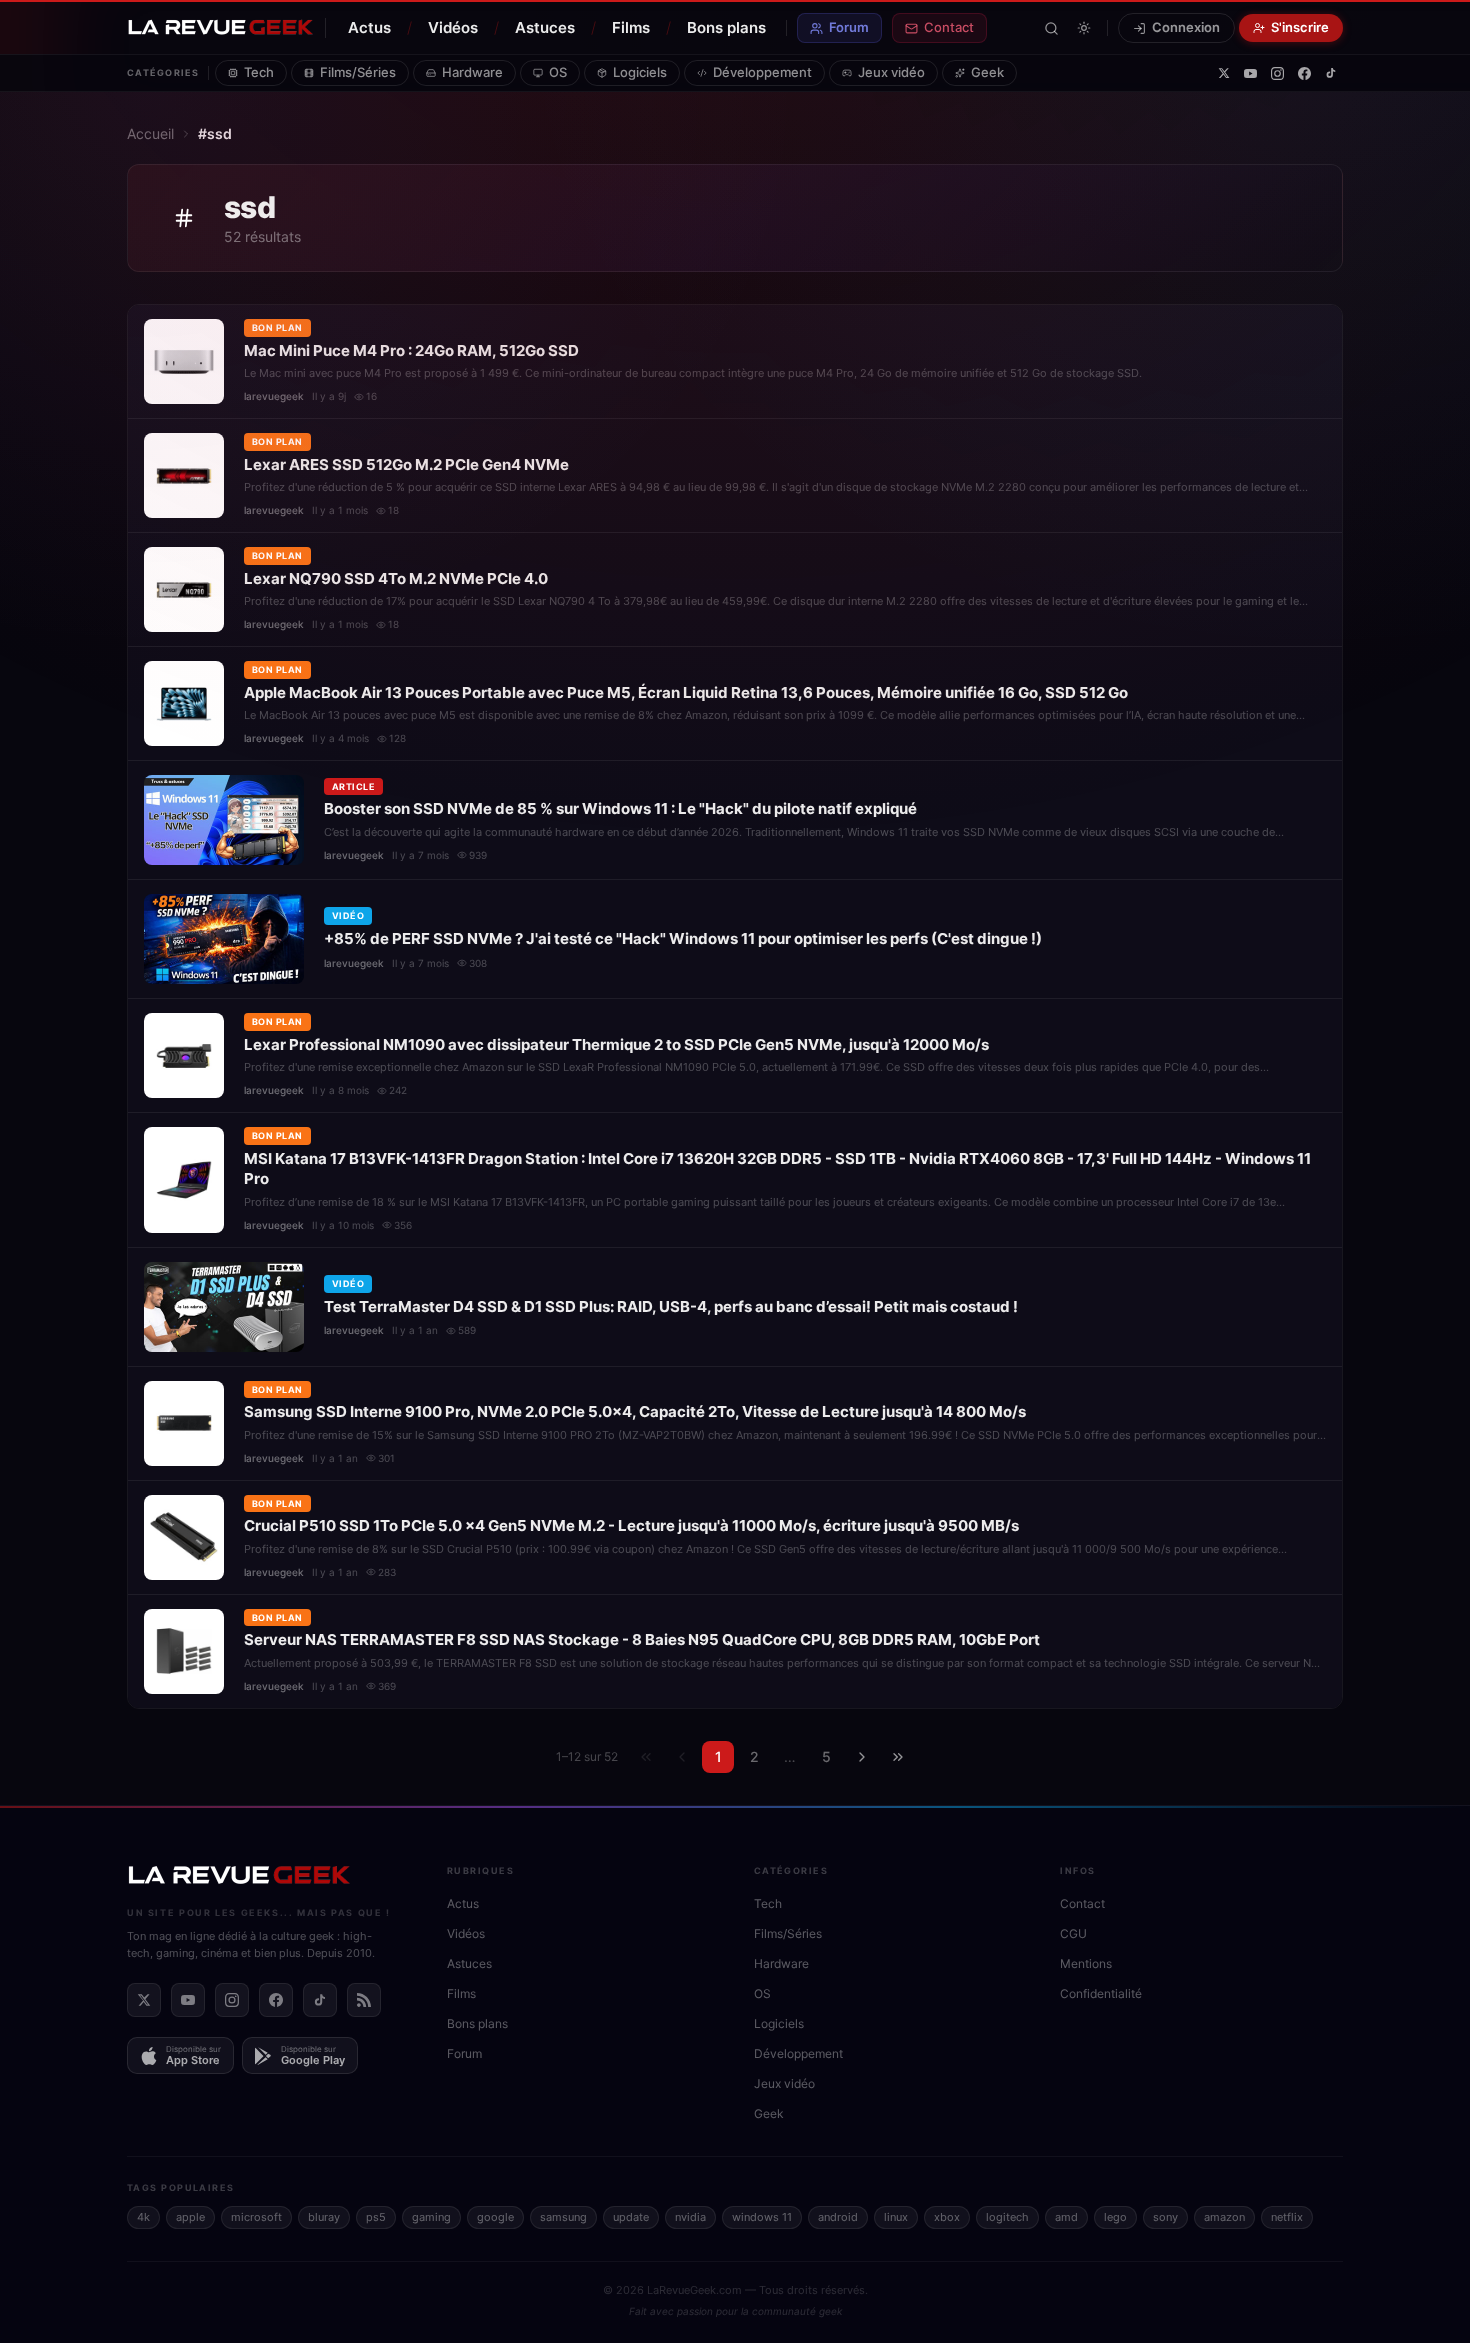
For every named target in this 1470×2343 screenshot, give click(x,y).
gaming (431, 2217)
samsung (563, 2217)
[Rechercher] (1051, 28)
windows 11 (762, 2217)
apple (190, 2217)
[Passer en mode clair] (1084, 28)
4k (143, 2217)
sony (1165, 2217)
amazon (1224, 2217)
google (495, 2217)
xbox (947, 2217)
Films (631, 27)
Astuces (545, 27)
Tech (259, 72)
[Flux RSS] (364, 2000)
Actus (369, 27)
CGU (1073, 1933)
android (838, 2217)
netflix (1287, 2217)
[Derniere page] (898, 1757)
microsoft (256, 2217)
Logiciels (640, 72)
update (631, 2217)
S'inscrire (1300, 27)
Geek (987, 72)
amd (1066, 2217)
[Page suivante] (862, 1757)
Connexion (1186, 27)
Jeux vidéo (891, 72)
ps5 (376, 2217)
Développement (762, 72)
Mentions (1086, 1963)
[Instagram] (1277, 73)
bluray (324, 2217)
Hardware (472, 72)
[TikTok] (1331, 73)
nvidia (690, 2217)
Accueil (150, 133)
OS (558, 72)
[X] (1224, 73)
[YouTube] (1250, 73)
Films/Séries (358, 72)
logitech (1007, 2217)
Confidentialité (1101, 1993)
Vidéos (453, 27)
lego (1115, 2217)
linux (896, 2217)
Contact (949, 27)
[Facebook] (1304, 73)
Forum (849, 27)
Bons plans (726, 27)
